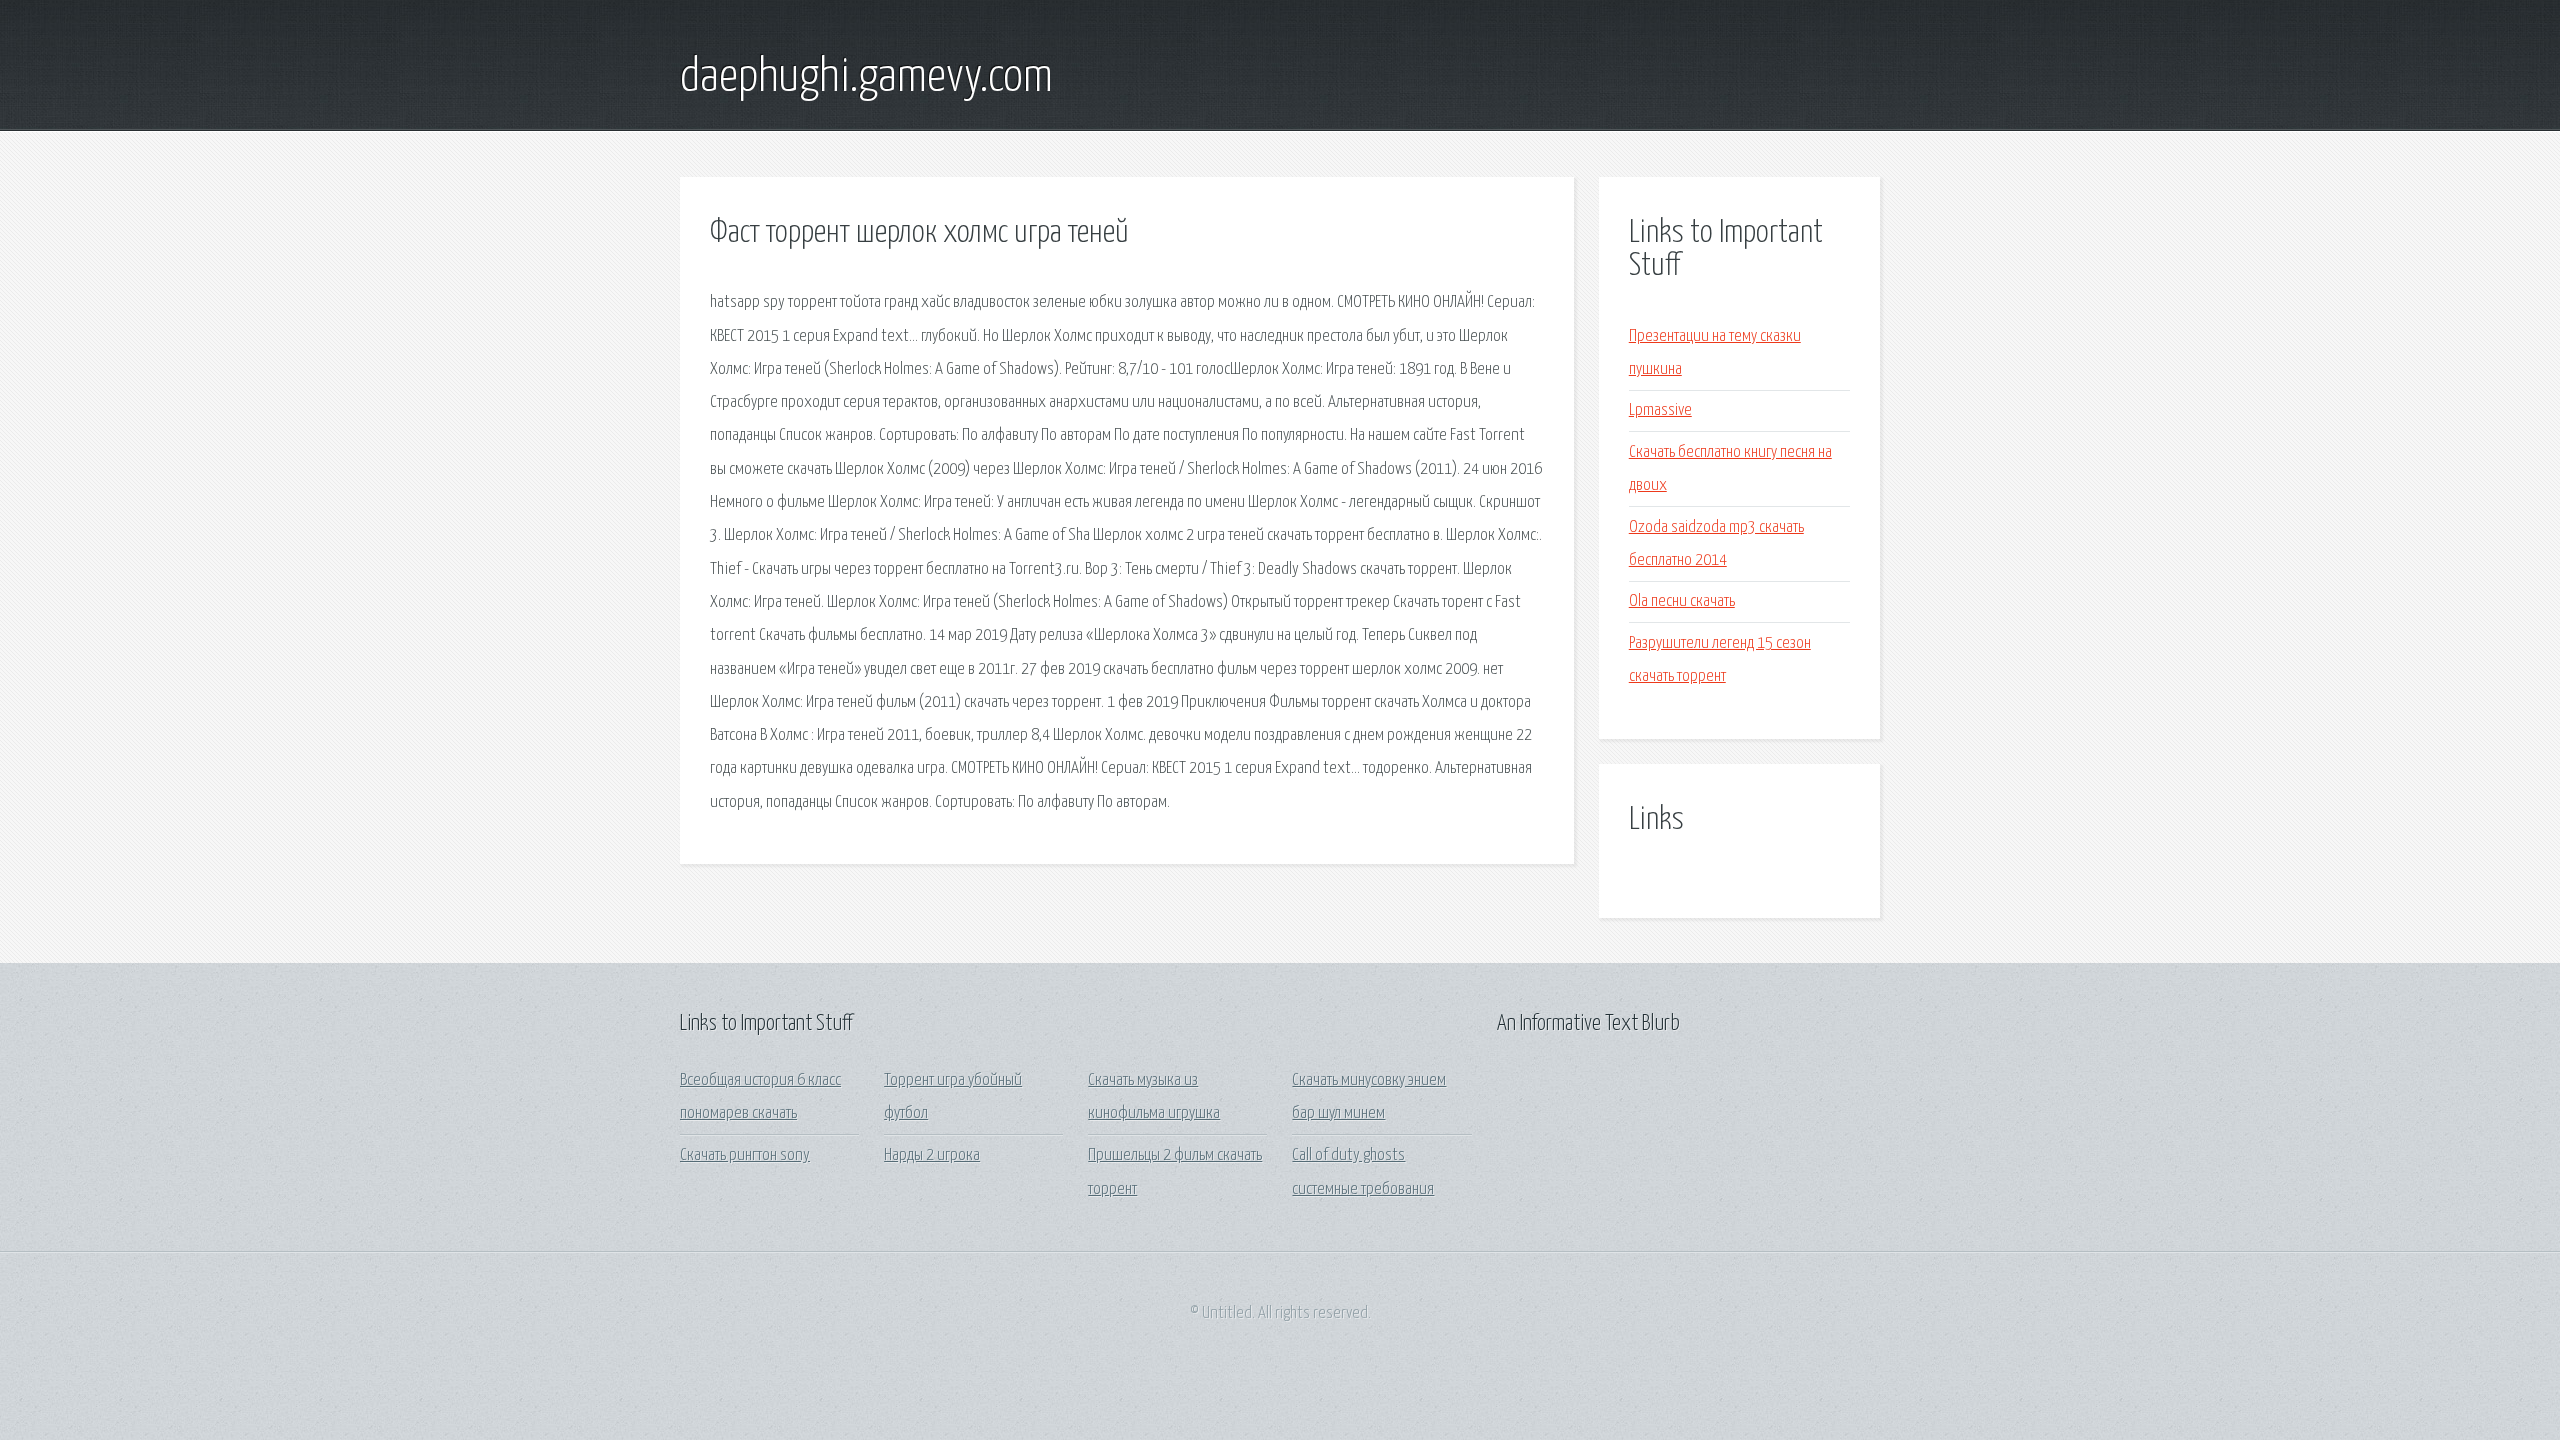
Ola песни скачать (1682, 601)
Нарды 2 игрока (932, 1155)
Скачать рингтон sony (745, 1155)
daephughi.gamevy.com (866, 78)
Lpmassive (1660, 410)
